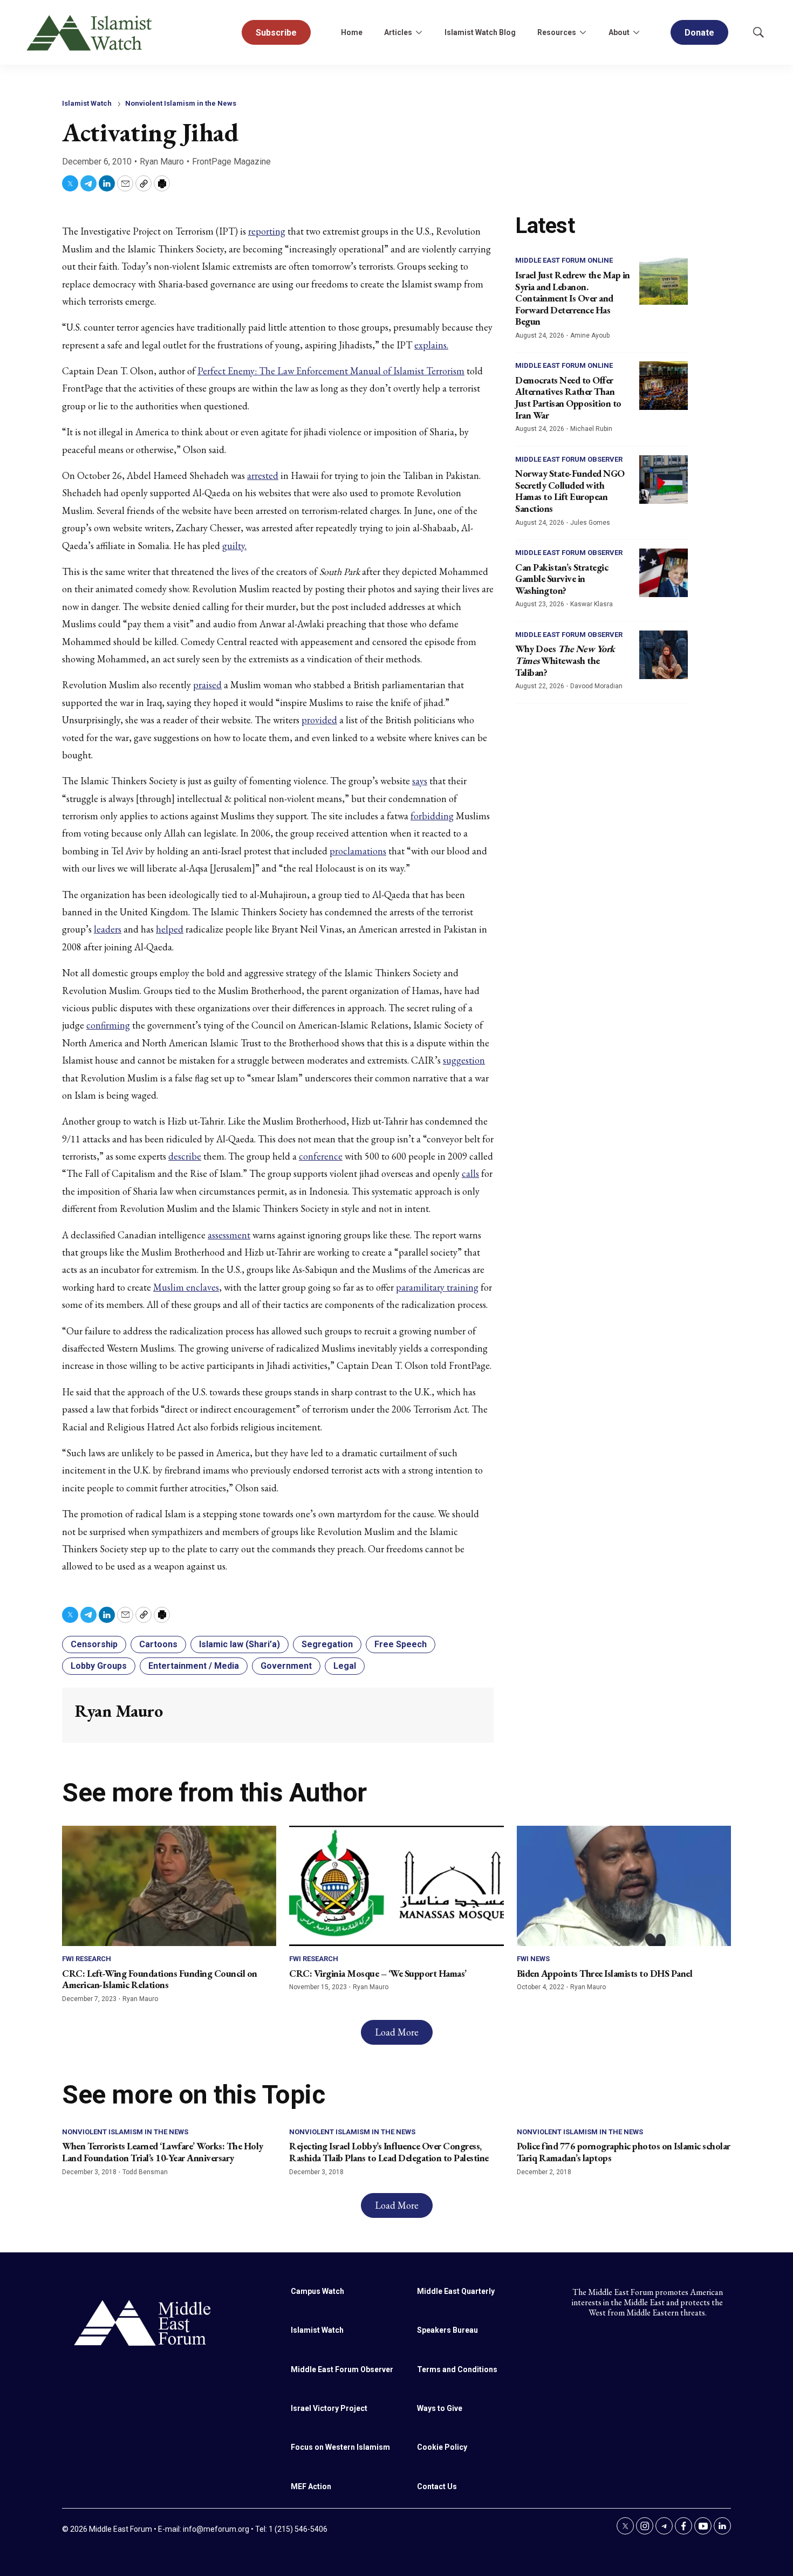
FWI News (533, 1959)
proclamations (358, 851)
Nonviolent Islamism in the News (181, 103)
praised (207, 685)
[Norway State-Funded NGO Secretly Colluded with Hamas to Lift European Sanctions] (664, 479)
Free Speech (401, 1644)
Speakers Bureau (447, 2330)
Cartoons (158, 1644)
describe (185, 1156)
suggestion (464, 1060)
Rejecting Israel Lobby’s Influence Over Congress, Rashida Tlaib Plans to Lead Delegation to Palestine (389, 2152)
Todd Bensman (145, 2172)
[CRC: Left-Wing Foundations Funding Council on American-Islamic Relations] (169, 1886)
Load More (397, 2032)
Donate (699, 33)
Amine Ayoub (590, 335)
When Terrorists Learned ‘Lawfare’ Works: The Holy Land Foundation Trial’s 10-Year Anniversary (163, 2152)
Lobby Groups (99, 1666)
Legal (345, 1666)
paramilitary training (437, 1287)
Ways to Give (440, 2408)
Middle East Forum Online (564, 260)
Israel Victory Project (329, 2408)
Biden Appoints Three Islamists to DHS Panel (605, 1973)
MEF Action (311, 2486)
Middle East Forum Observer (569, 459)
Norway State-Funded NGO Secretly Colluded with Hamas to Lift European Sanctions (570, 491)
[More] (419, 32)
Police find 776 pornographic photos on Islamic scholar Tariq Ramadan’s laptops (624, 2152)
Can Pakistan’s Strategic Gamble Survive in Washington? (562, 579)
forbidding (432, 816)
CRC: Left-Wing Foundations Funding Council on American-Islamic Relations (160, 1979)
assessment (229, 1235)
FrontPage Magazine (231, 162)
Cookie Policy (442, 2447)
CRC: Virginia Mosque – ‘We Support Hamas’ (378, 1973)
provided (319, 720)
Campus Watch (317, 2291)
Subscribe (276, 33)
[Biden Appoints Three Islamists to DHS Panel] (624, 1886)
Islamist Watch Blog (480, 32)
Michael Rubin (591, 429)
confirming (108, 1025)
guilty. (234, 546)
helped (170, 929)
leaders (108, 929)
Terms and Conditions (457, 2369)
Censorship (94, 1644)
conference (321, 1156)
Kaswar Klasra (592, 604)
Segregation (327, 1644)
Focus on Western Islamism (340, 2447)
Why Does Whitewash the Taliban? (565, 660)
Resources (557, 32)
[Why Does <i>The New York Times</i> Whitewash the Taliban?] (664, 655)
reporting (267, 231)
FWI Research (87, 1959)
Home (352, 32)
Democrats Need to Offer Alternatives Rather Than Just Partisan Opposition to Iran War (568, 398)
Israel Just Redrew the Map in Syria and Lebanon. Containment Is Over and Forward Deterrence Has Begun (573, 298)
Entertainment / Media (194, 1666)
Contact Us (437, 2486)
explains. (431, 345)
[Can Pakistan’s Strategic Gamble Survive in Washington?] (664, 573)
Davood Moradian (596, 686)
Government (286, 1666)
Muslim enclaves (186, 1287)
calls (470, 1173)
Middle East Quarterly (456, 2291)
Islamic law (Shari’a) (240, 1644)
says (420, 781)
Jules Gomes (590, 523)
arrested (263, 475)
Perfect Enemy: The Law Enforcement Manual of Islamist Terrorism (331, 371)
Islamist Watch (87, 103)
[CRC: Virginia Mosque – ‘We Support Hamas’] (396, 1886)
